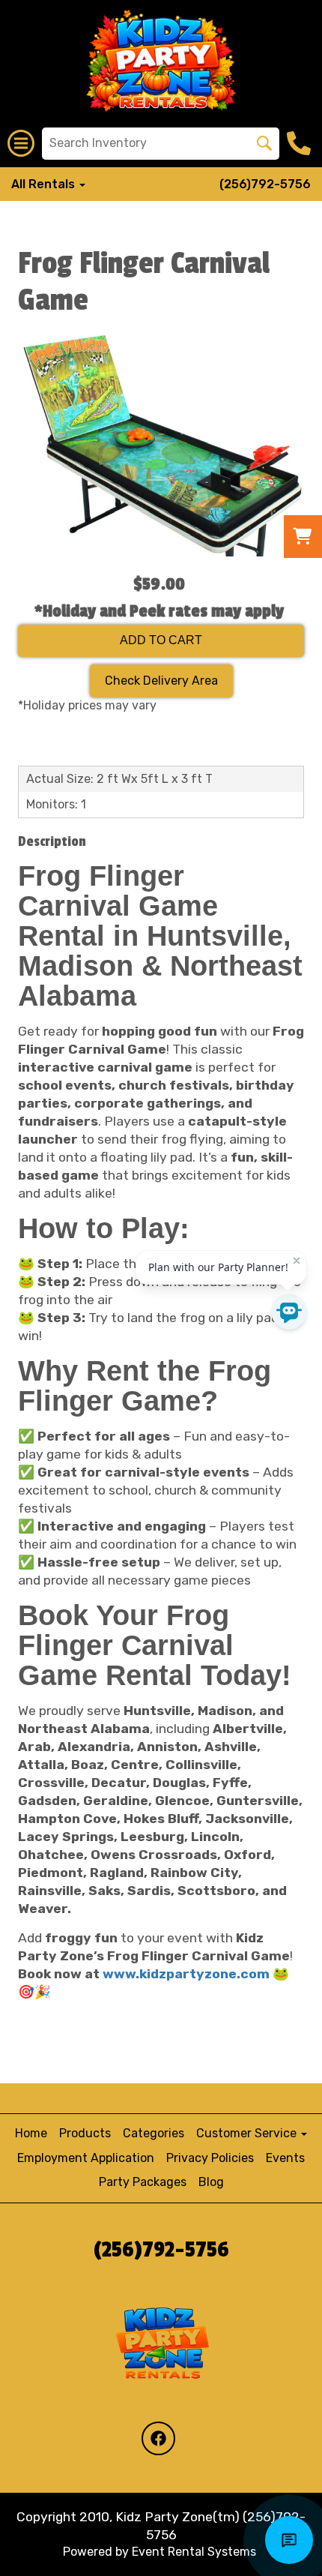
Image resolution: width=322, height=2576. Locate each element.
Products (85, 2133)
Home (31, 2133)
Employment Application (86, 2158)
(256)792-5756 (265, 184)
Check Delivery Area (161, 681)
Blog (211, 2182)
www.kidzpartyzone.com (186, 1974)
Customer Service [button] (248, 2133)
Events (285, 2158)
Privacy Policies (210, 2158)
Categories (154, 2133)
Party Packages (143, 2182)
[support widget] (289, 2540)
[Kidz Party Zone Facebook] (158, 2438)
